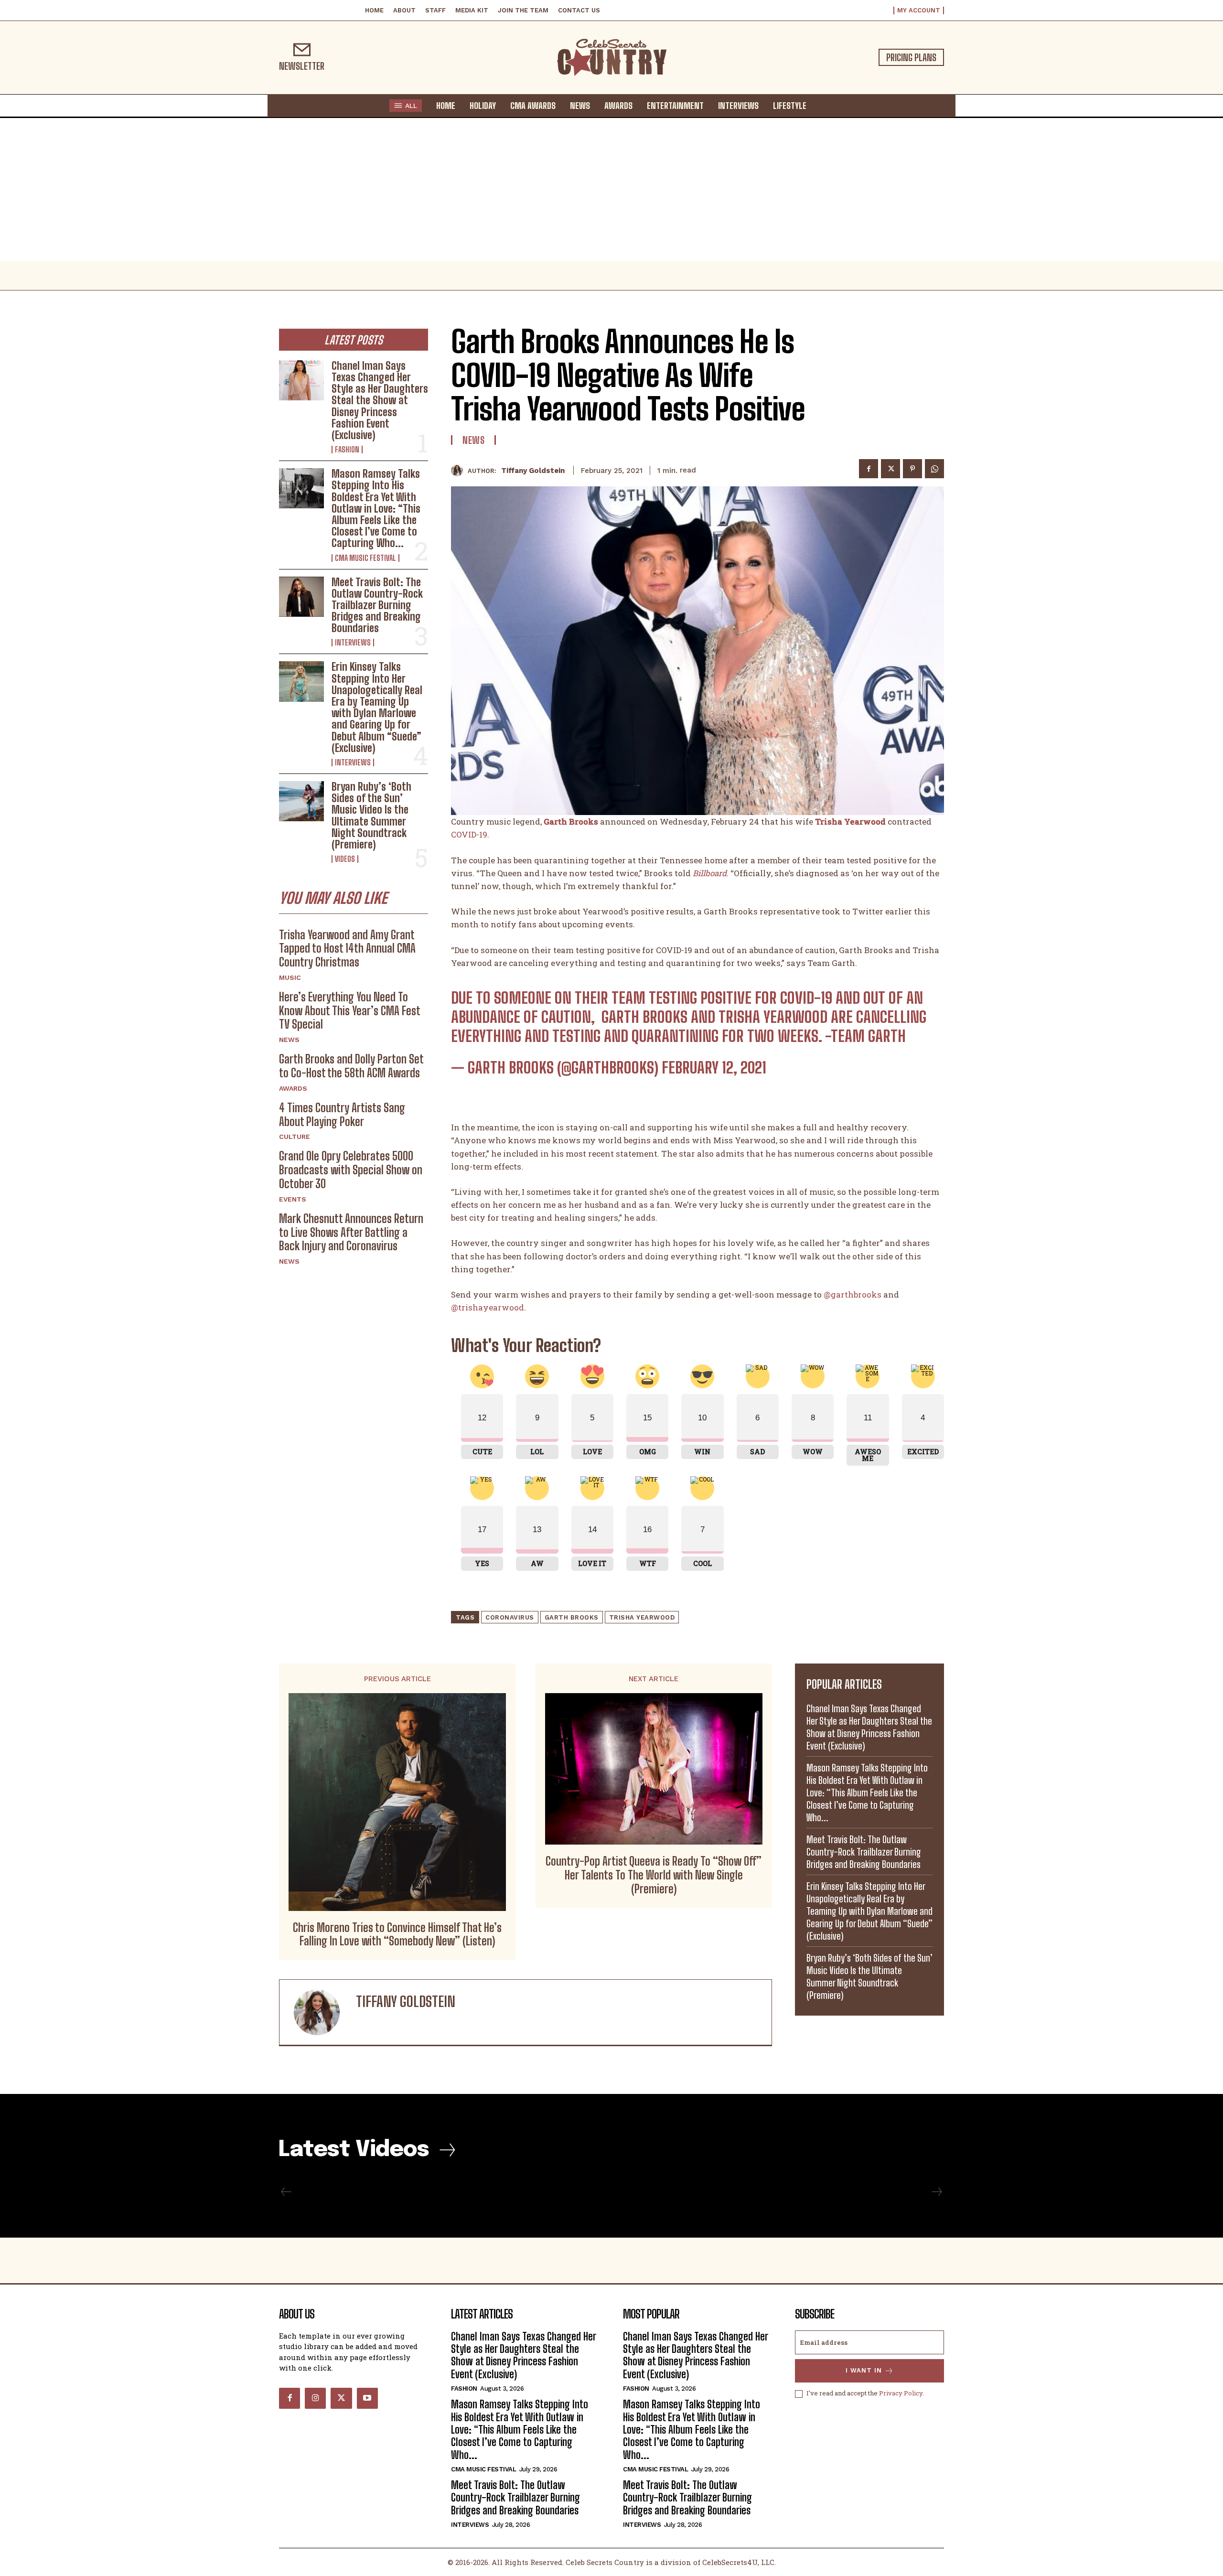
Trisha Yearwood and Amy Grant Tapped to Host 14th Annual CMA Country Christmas (347, 949)
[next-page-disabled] (936, 2192)
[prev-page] (286, 2192)
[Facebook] (869, 469)
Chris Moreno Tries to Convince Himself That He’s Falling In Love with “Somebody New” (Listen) (397, 1935)
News (289, 1040)
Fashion (347, 450)
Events (293, 1199)
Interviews (353, 643)
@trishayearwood (488, 1307)
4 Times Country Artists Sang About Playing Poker (342, 1115)
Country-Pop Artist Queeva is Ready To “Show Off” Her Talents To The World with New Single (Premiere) (654, 1875)
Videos (345, 859)
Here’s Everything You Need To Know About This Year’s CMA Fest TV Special (350, 1011)
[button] (823, 105)
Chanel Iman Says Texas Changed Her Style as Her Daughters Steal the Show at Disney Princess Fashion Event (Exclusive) (380, 400)
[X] (890, 469)
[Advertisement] (611, 190)
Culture (295, 1137)
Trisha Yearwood (642, 1617)
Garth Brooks (572, 1617)
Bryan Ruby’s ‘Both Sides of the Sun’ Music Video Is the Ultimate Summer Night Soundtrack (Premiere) (371, 816)
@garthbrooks (853, 1294)
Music (290, 977)
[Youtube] (367, 2398)
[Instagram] (315, 2398)
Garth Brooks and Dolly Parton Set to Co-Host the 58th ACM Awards (351, 1066)
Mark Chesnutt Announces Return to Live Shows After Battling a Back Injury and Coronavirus (351, 1232)
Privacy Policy (901, 2393)
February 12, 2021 (714, 1068)
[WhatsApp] (934, 469)
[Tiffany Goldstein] (459, 470)
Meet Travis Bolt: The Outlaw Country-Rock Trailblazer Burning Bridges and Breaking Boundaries (377, 605)
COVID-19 (469, 834)
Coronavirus (510, 1617)
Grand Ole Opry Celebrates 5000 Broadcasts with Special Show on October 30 (351, 1170)
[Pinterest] (912, 469)
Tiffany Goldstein (533, 471)
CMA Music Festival (365, 558)
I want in (864, 2370)
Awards (293, 1088)
